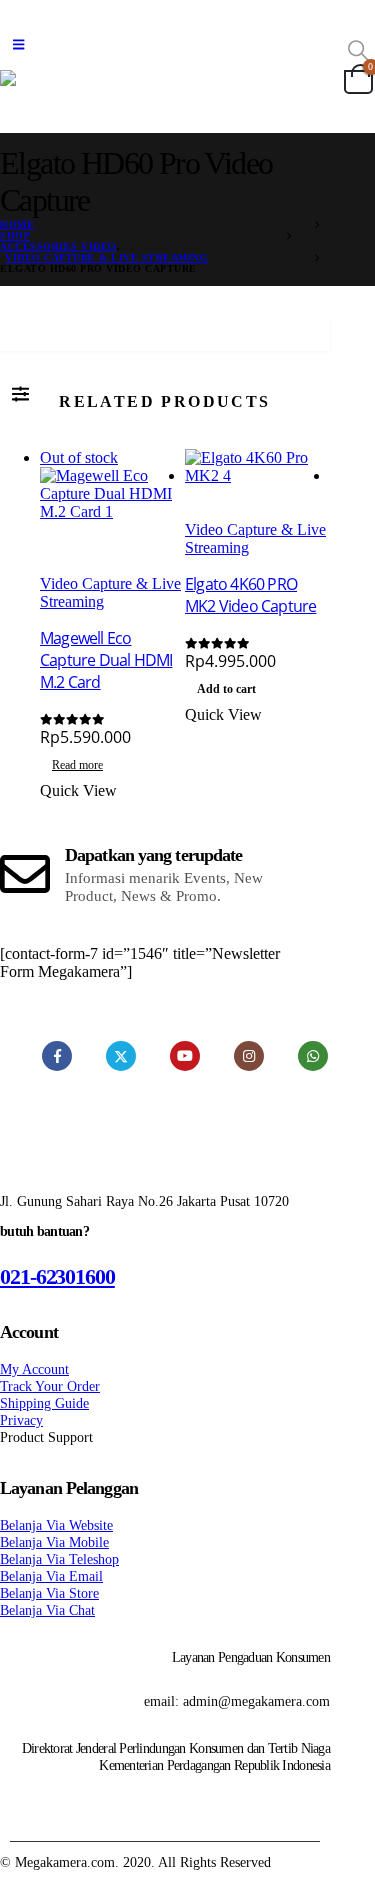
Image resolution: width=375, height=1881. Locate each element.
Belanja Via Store (49, 1593)
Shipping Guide (44, 1403)
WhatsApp (313, 1056)
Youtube (185, 1056)
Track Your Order (50, 1386)
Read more (77, 765)
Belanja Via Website (56, 1525)
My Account (34, 1369)
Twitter (121, 1056)
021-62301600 (57, 1276)
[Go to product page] (257, 485)
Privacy (21, 1420)
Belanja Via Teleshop (59, 1559)
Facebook (57, 1056)
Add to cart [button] (226, 689)
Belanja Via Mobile (54, 1542)
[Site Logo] (165, 91)
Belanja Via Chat (47, 1610)
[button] (18, 45)
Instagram (249, 1056)
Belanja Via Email (51, 1576)
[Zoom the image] (165, 1187)
